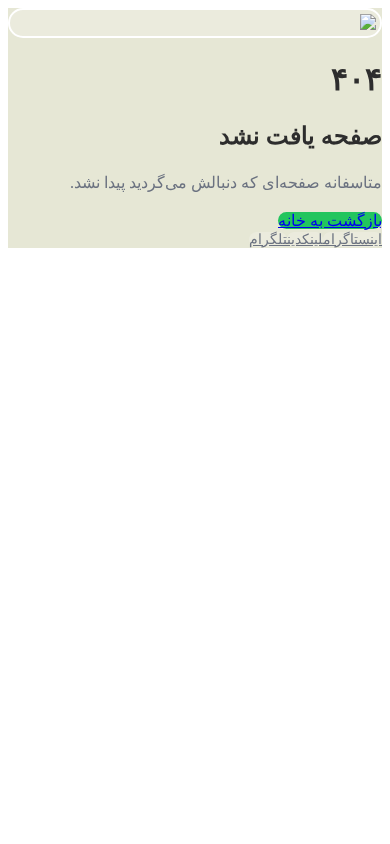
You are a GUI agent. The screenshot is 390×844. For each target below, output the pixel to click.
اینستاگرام (352, 239)
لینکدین (305, 239)
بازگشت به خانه (330, 220)
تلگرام (268, 239)
